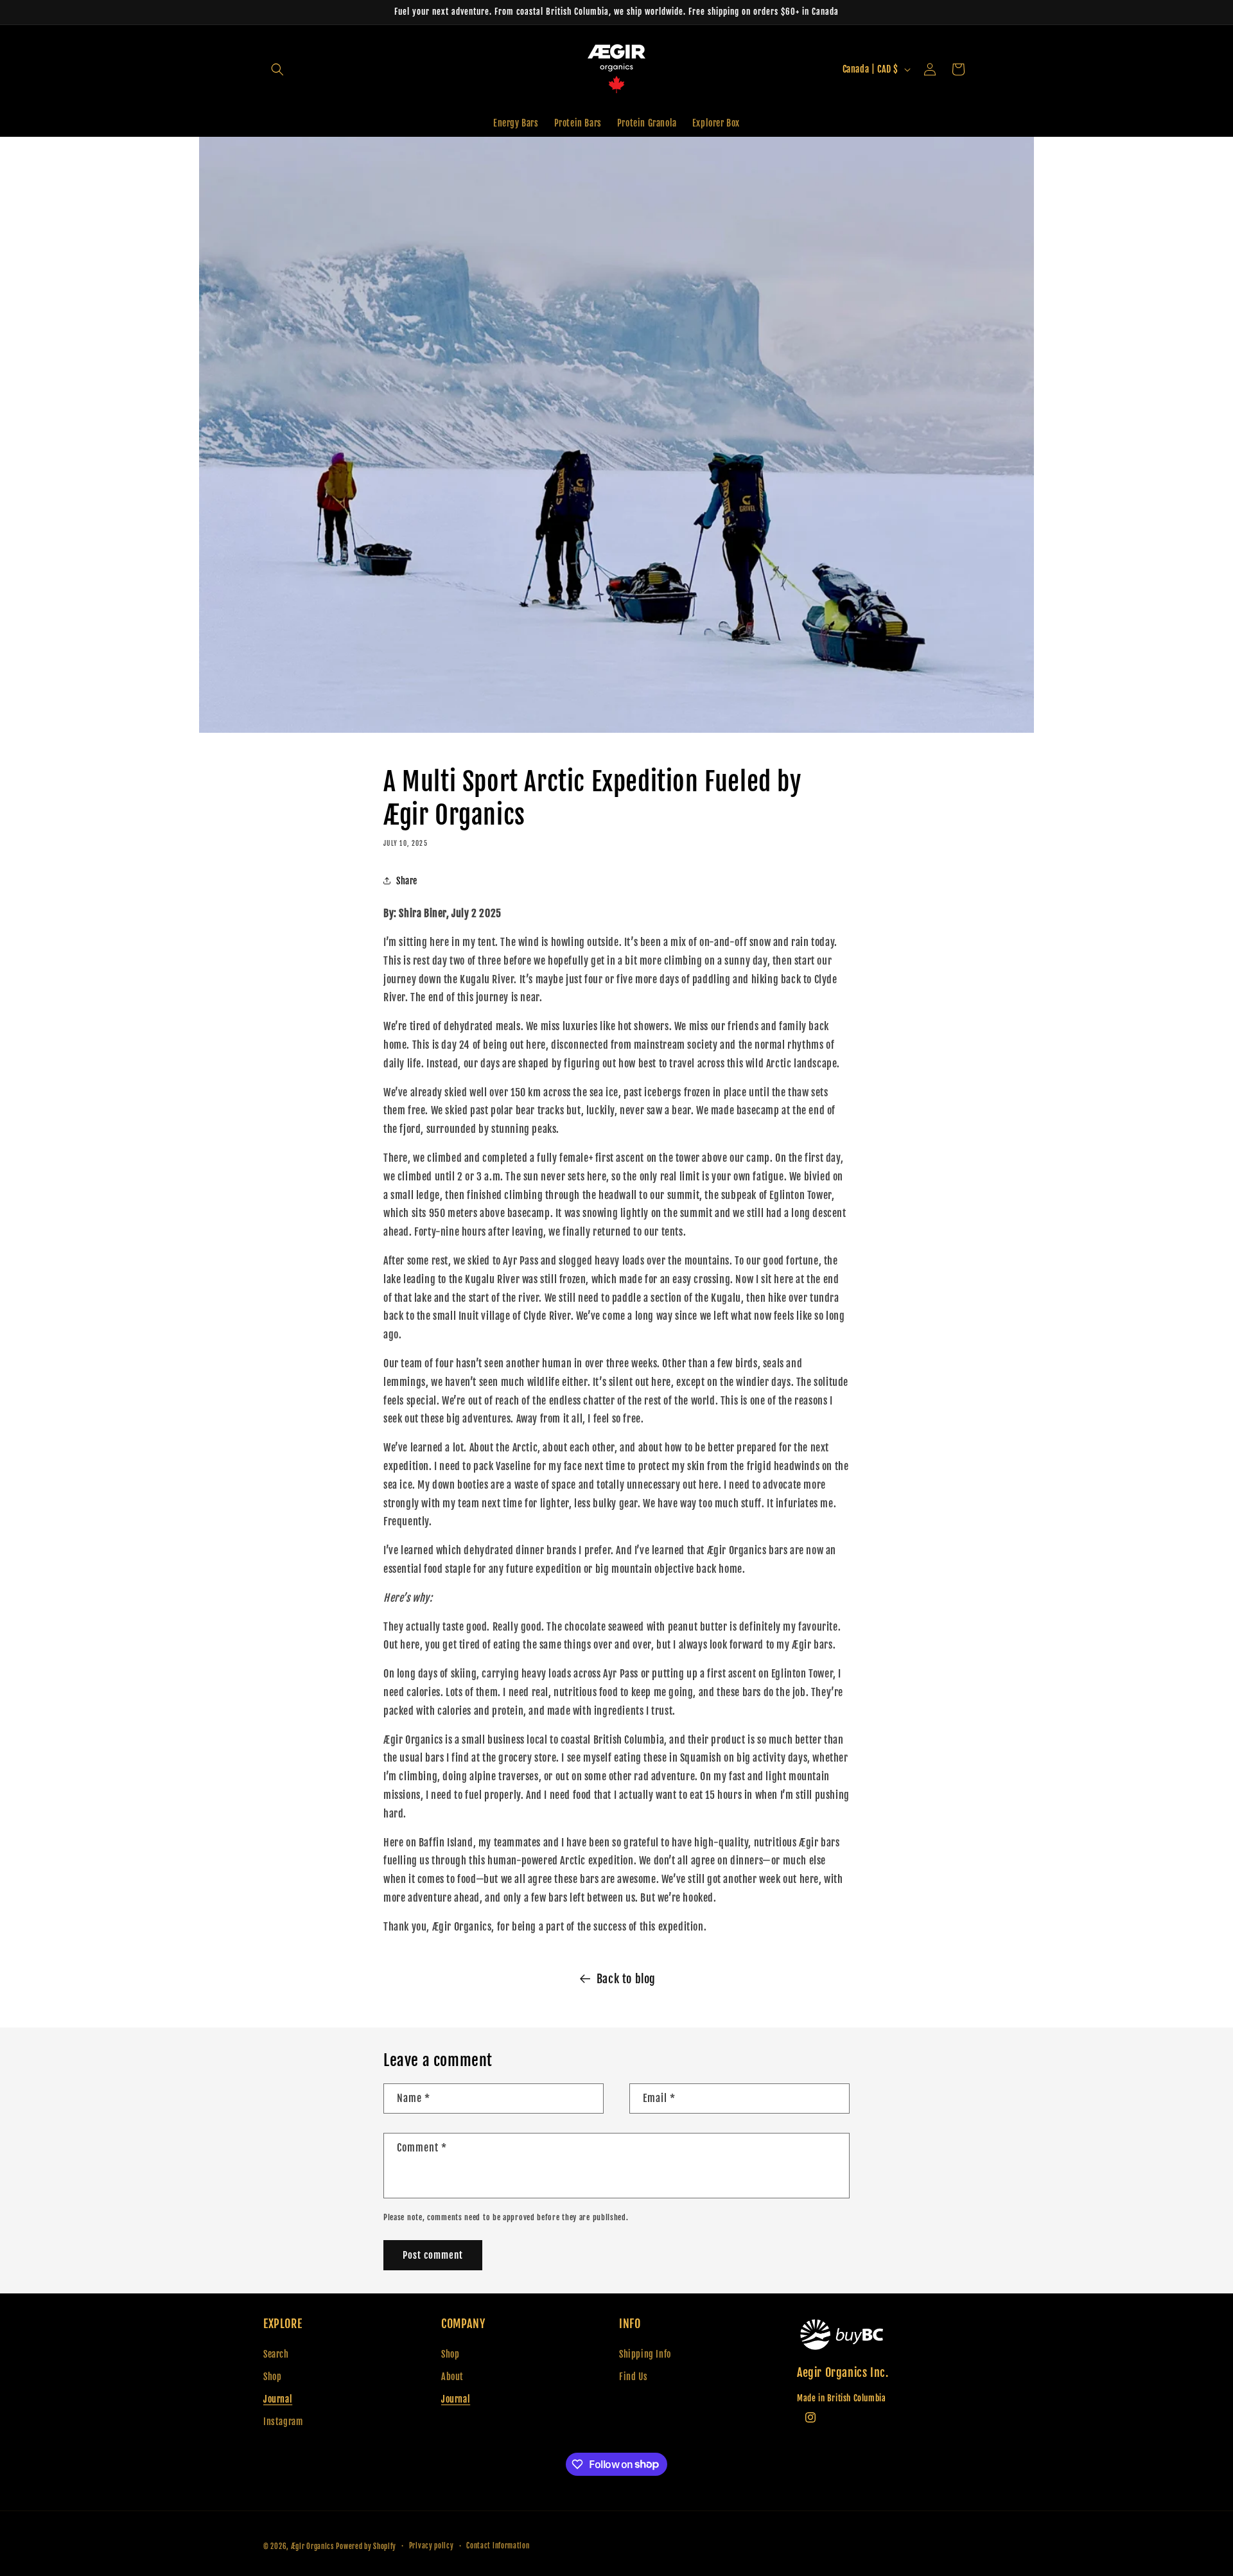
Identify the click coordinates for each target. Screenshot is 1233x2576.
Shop (272, 2377)
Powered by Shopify (366, 2546)
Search (276, 2354)
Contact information (498, 2546)
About (452, 2377)
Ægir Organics (312, 2546)
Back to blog (626, 1979)
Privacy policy (432, 2546)
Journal (278, 2399)
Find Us (633, 2377)
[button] (277, 69)
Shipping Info (645, 2354)
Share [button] (407, 881)
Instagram (283, 2422)
